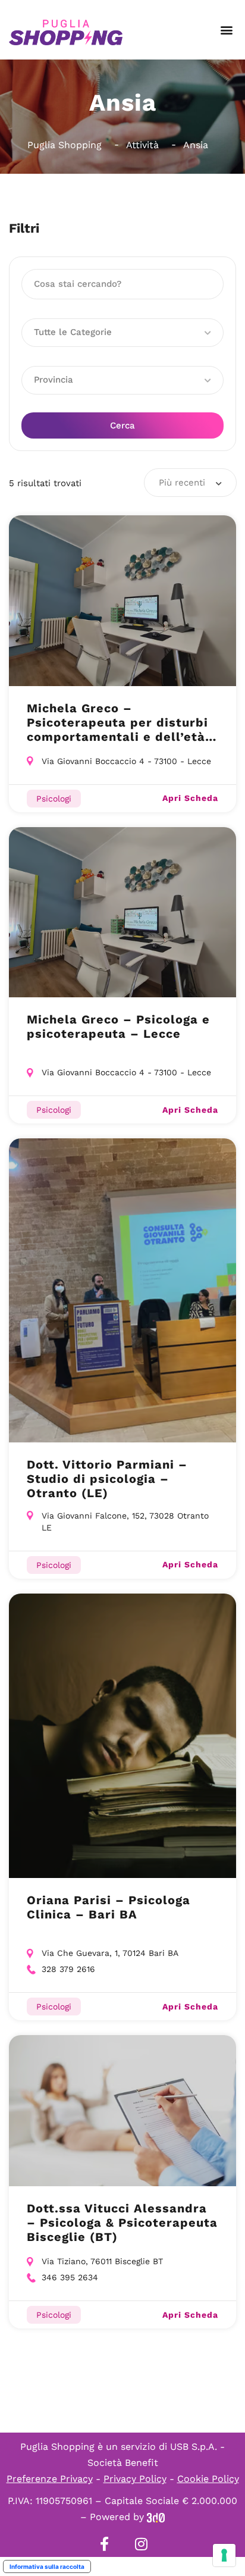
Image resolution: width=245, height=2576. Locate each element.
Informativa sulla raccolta (47, 2566)
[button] (226, 30)
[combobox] (190, 483)
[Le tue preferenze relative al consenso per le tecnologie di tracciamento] (224, 2555)
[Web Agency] (156, 2517)
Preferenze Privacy (50, 2479)
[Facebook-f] (104, 2544)
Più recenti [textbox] (182, 483)
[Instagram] (141, 2544)
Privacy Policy (135, 2479)
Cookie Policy (208, 2479)
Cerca (122, 425)
